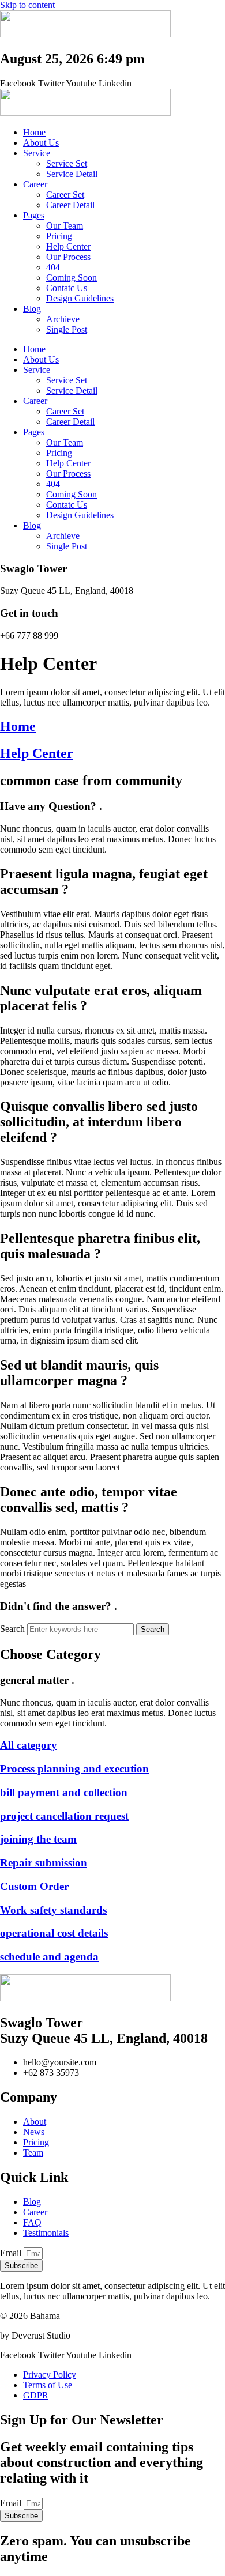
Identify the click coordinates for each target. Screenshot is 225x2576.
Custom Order (34, 1886)
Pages (34, 215)
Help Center (68, 246)
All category (29, 1745)
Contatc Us (67, 288)
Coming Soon (72, 278)
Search (12, 1629)
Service (37, 153)
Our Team (65, 226)
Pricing (59, 236)
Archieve (63, 319)
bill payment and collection (64, 1792)
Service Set (67, 163)
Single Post (67, 329)
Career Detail (70, 205)
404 (53, 267)
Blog (32, 309)
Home (34, 132)
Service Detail (72, 174)
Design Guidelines (80, 298)
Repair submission (44, 1863)
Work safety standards (53, 1910)
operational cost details (54, 1933)
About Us (41, 143)
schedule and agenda (49, 1957)
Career (35, 184)
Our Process (68, 257)
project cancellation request (64, 1816)
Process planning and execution (74, 1769)
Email (12, 2253)
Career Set (65, 195)
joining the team (38, 1839)
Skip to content (27, 5)
